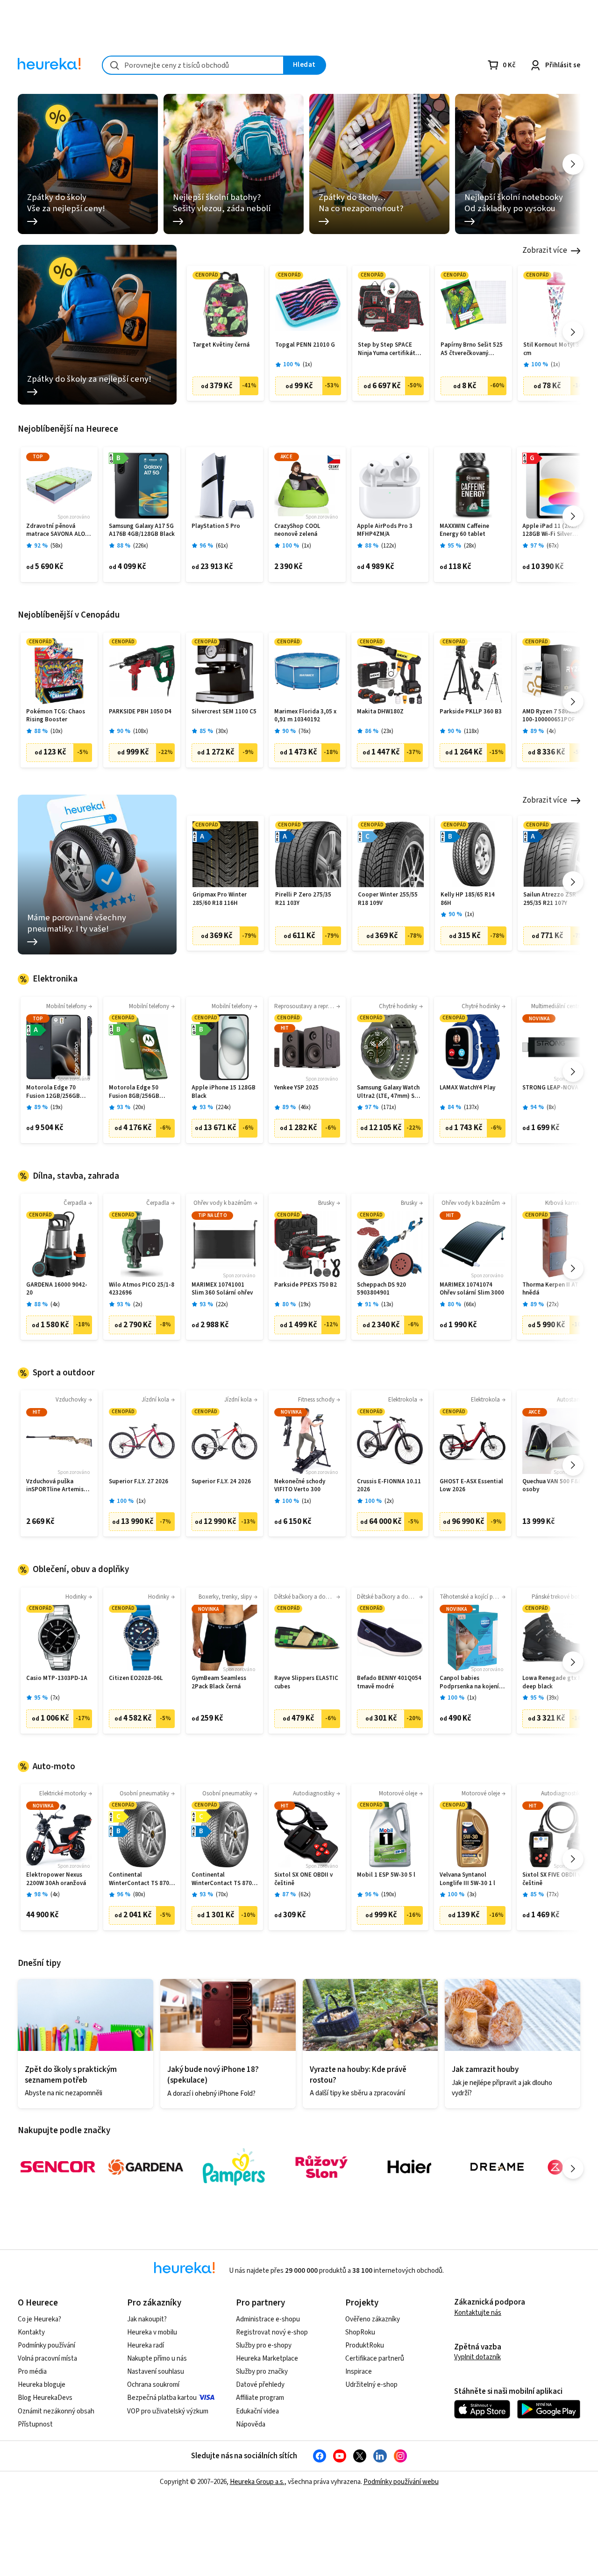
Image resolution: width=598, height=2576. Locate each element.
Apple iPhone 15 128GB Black (224, 1092)
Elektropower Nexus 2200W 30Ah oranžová (56, 1879)
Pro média (32, 2372)
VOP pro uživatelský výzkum (168, 2411)
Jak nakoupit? (147, 2319)
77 (553, 1895)
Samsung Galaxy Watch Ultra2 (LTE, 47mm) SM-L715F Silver (389, 1092)
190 (389, 1895)
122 (389, 546)
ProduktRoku (365, 2345)
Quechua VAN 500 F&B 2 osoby (555, 1486)
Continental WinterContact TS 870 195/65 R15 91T (222, 1879)
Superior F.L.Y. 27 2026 (139, 1482)
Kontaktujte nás (478, 2313)
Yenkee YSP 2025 (296, 1088)
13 (387, 1305)
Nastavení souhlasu (156, 2372)
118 (471, 731)
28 (470, 546)
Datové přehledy (260, 2385)
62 (305, 1895)
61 (222, 546)
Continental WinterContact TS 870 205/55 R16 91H (139, 1879)
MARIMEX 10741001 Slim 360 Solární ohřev (222, 1289)
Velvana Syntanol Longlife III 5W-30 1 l (467, 1879)
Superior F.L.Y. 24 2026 (221, 1482)
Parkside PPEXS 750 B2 (306, 1285)
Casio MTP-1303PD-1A (57, 1678)
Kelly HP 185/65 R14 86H (468, 899)
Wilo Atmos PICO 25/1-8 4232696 (142, 1289)
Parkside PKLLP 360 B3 (471, 712)
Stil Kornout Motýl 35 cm (553, 349)
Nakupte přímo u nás (157, 2359)
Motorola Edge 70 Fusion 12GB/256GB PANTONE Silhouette (55, 1092)
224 (223, 1107)
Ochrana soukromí (153, 2385)
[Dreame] (497, 2167)
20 (139, 1107)
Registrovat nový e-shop (272, 2332)
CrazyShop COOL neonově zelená (297, 530)
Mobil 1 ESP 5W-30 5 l (386, 1875)
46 (305, 1107)
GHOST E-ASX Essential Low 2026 (471, 1486)
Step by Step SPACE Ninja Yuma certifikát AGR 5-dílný (387, 349)
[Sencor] (58, 2167)
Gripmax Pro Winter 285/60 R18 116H (220, 899)
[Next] (573, 164)
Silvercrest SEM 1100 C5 (224, 712)
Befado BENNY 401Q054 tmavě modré (389, 1683)
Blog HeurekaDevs (45, 2398)
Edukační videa (257, 2411)
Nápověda (251, 2424)
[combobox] (193, 65)
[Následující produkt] (573, 332)
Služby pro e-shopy (264, 2345)
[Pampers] (234, 2167)
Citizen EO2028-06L (136, 1678)
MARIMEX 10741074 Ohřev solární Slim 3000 (472, 1289)
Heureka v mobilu (152, 2332)
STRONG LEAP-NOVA (550, 1088)
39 (553, 1698)
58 (57, 546)
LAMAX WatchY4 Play (467, 1088)
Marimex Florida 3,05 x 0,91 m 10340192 (305, 716)
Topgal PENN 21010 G (305, 345)
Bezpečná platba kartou (162, 2398)
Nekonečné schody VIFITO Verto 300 (300, 1486)
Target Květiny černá (221, 345)
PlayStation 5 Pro (216, 526)
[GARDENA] (146, 2167)
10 (57, 731)
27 (553, 1305)
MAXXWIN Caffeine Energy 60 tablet (464, 530)
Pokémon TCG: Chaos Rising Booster (56, 716)
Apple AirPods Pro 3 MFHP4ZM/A (385, 530)
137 (471, 1107)
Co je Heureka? (39, 2319)
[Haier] (409, 2167)
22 (222, 1305)
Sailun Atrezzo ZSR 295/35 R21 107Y (550, 899)
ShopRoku (360, 2332)
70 (222, 1895)
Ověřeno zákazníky (373, 2319)
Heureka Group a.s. (257, 2482)
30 (222, 731)
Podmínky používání (46, 2345)
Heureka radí (146, 2345)
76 (305, 731)
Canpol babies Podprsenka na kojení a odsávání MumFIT (472, 1683)
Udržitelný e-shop (371, 2385)
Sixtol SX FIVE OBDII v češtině (552, 1879)
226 (141, 546)
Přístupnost (35, 2424)
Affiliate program (260, 2398)
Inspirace (359, 2372)
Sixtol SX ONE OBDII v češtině (303, 1879)
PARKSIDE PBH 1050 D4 (140, 712)
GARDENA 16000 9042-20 (57, 1289)
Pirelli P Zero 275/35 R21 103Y (303, 899)
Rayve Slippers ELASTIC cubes (306, 1683)
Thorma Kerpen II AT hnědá (550, 1289)
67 (553, 546)
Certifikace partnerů (375, 2359)
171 (389, 1107)
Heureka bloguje (42, 2385)
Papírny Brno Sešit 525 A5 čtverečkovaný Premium (472, 349)
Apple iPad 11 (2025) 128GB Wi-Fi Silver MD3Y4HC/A (551, 530)
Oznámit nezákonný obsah (56, 2411)
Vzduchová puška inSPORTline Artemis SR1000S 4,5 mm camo (57, 1486)
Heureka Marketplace (267, 2359)
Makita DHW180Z (380, 712)
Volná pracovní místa (47, 2359)
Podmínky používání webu (401, 2482)
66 (470, 1305)
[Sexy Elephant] (321, 2167)
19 (57, 1107)
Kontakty (31, 2332)
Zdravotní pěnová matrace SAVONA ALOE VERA (57, 530)
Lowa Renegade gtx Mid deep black (555, 1683)
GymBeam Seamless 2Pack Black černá (219, 1683)
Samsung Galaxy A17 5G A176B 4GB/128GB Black (142, 530)
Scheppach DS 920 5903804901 (381, 1289)
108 (141, 731)
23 (387, 731)
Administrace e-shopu (268, 2319)
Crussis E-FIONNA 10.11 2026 (389, 1486)
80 (139, 1895)
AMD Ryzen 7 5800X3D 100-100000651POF (552, 716)
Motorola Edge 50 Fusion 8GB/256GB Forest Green (134, 1092)
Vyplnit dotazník (477, 2357)
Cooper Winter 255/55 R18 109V (388, 899)
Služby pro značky (262, 2372)
